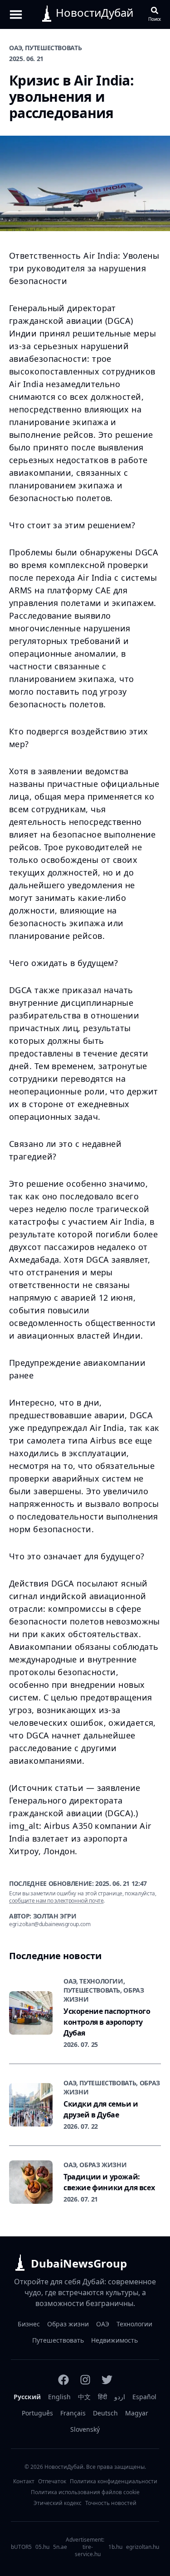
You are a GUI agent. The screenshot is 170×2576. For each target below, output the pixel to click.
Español (144, 2397)
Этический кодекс (58, 2503)
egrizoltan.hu (143, 2547)
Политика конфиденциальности (114, 2481)
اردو (120, 2397)
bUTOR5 (21, 2547)
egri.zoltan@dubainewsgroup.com (50, 1924)
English (59, 2397)
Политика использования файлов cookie (85, 2492)
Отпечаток (52, 2481)
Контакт (24, 2481)
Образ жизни (68, 2324)
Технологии (134, 2324)
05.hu (42, 2547)
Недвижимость (114, 2340)
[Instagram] (85, 2380)
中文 (84, 2397)
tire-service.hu (88, 2551)
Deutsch (105, 2413)
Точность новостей (111, 2503)
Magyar (137, 2413)
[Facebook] (63, 2380)
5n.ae (60, 2547)
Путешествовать (58, 2340)
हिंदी (102, 2397)
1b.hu (115, 2547)
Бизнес (29, 2324)
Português (37, 2413)
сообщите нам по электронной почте (56, 1901)
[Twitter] (107, 2380)
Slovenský (85, 2429)
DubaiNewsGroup (79, 2263)
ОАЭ (103, 2324)
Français (73, 2413)
